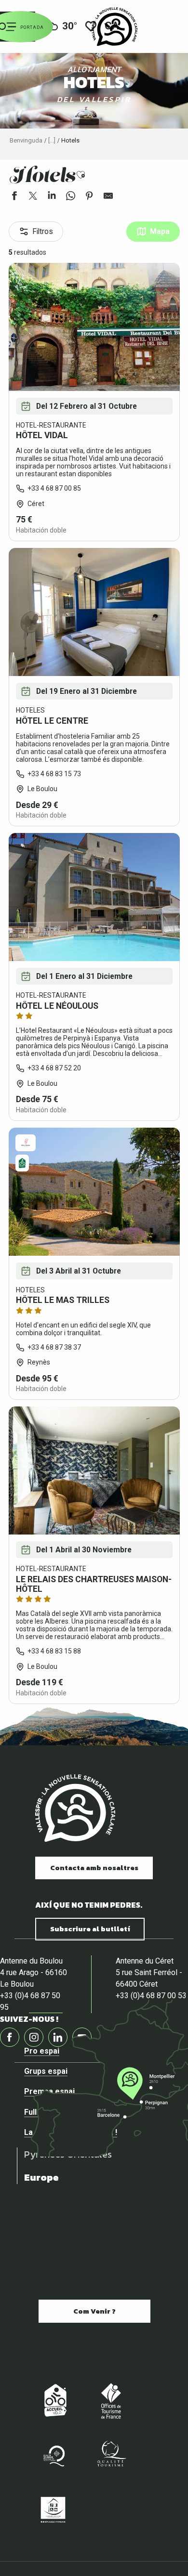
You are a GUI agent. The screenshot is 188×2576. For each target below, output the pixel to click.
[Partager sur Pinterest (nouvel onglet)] (89, 197)
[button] (81, 175)
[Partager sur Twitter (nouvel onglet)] (33, 197)
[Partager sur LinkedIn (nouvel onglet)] (52, 197)
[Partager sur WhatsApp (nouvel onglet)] (71, 197)
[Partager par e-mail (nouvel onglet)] (108, 197)
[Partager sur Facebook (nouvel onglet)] (14, 197)
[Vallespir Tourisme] (114, 26)
